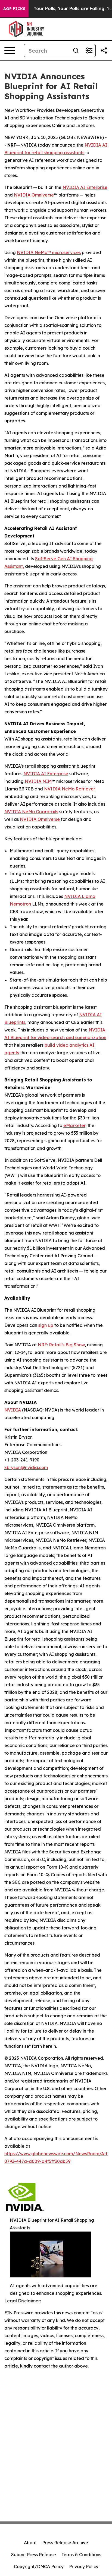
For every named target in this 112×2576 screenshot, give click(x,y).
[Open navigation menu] (10, 50)
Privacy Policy (84, 2566)
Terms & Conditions (81, 2555)
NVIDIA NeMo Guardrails (31, 812)
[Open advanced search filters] (89, 50)
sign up (46, 1325)
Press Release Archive (65, 2543)
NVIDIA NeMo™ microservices (49, 252)
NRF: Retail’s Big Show (61, 1345)
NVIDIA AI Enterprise (85, 187)
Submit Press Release (34, 2555)
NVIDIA (13, 1410)
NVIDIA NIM (38, 781)
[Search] (76, 50)
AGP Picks (14, 9)
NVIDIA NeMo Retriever (70, 789)
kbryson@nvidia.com (26, 1467)
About (30, 2543)
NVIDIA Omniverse (34, 195)
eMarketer (74, 1125)
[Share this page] (104, 50)
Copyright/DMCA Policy (39, 2566)
